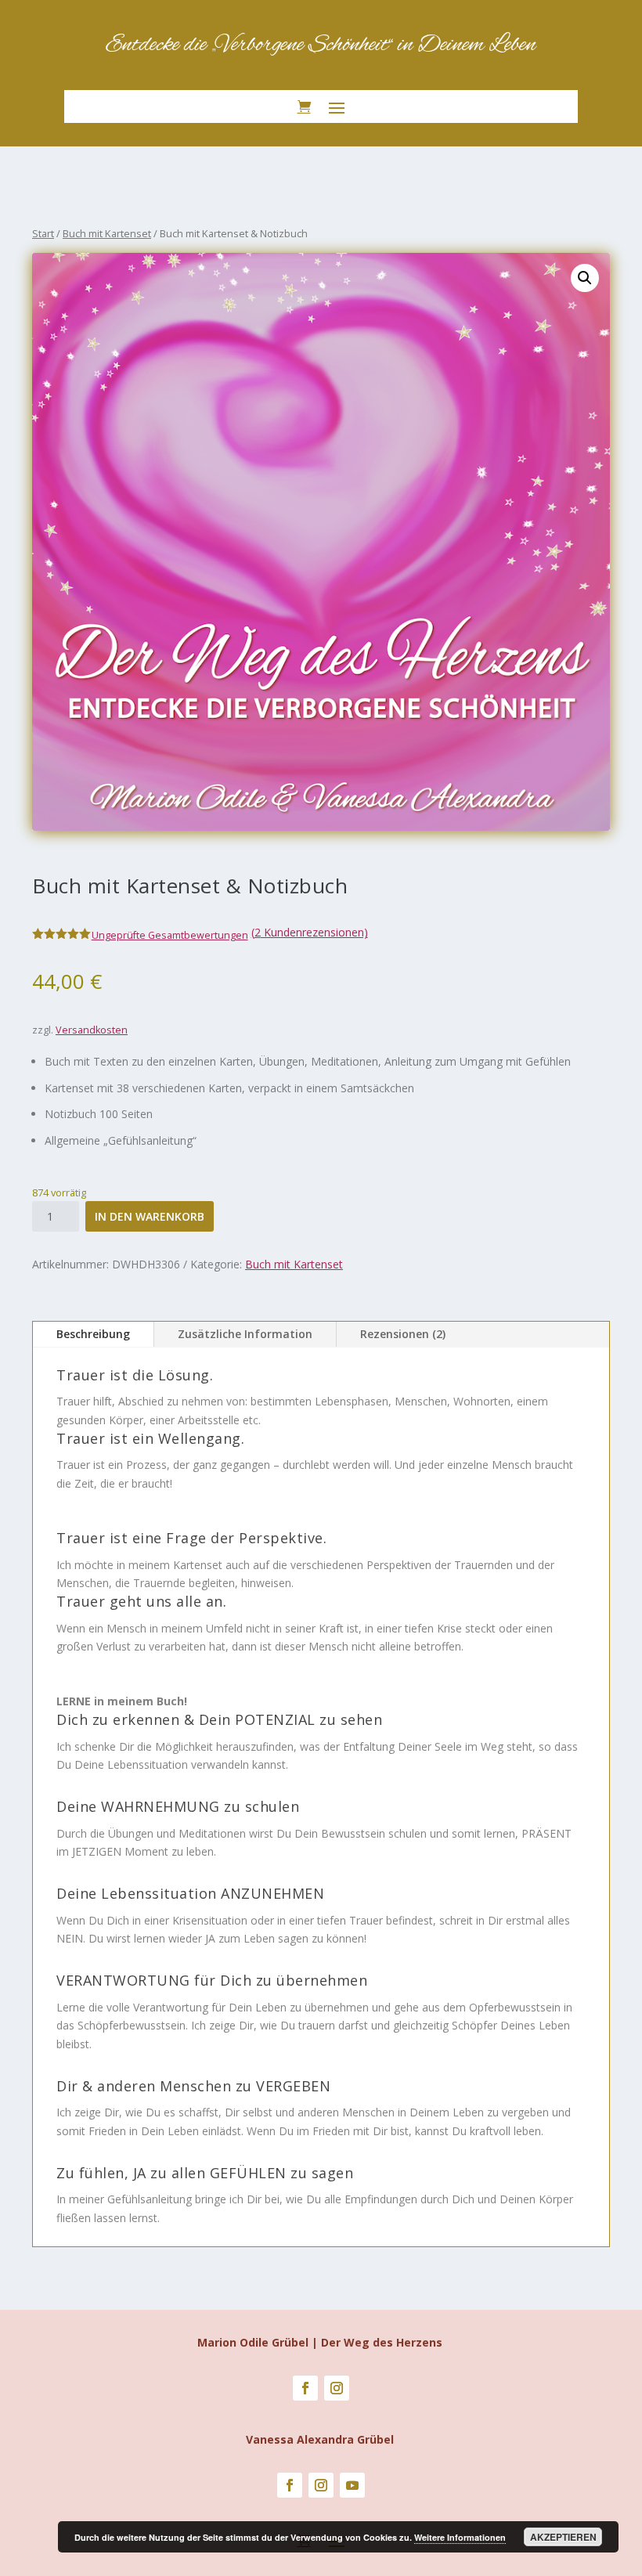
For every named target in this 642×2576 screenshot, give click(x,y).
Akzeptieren (563, 2537)
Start (43, 233)
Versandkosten (92, 1030)
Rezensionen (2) (403, 1334)
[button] (585, 278)
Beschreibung (93, 1334)
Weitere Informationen (460, 2537)
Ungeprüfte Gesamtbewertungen (170, 935)
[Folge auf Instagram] (337, 2388)
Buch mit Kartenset (107, 233)
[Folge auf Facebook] (305, 2388)
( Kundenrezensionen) (310, 932)
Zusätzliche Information (245, 1334)
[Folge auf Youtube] (352, 2485)
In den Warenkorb (150, 1216)
